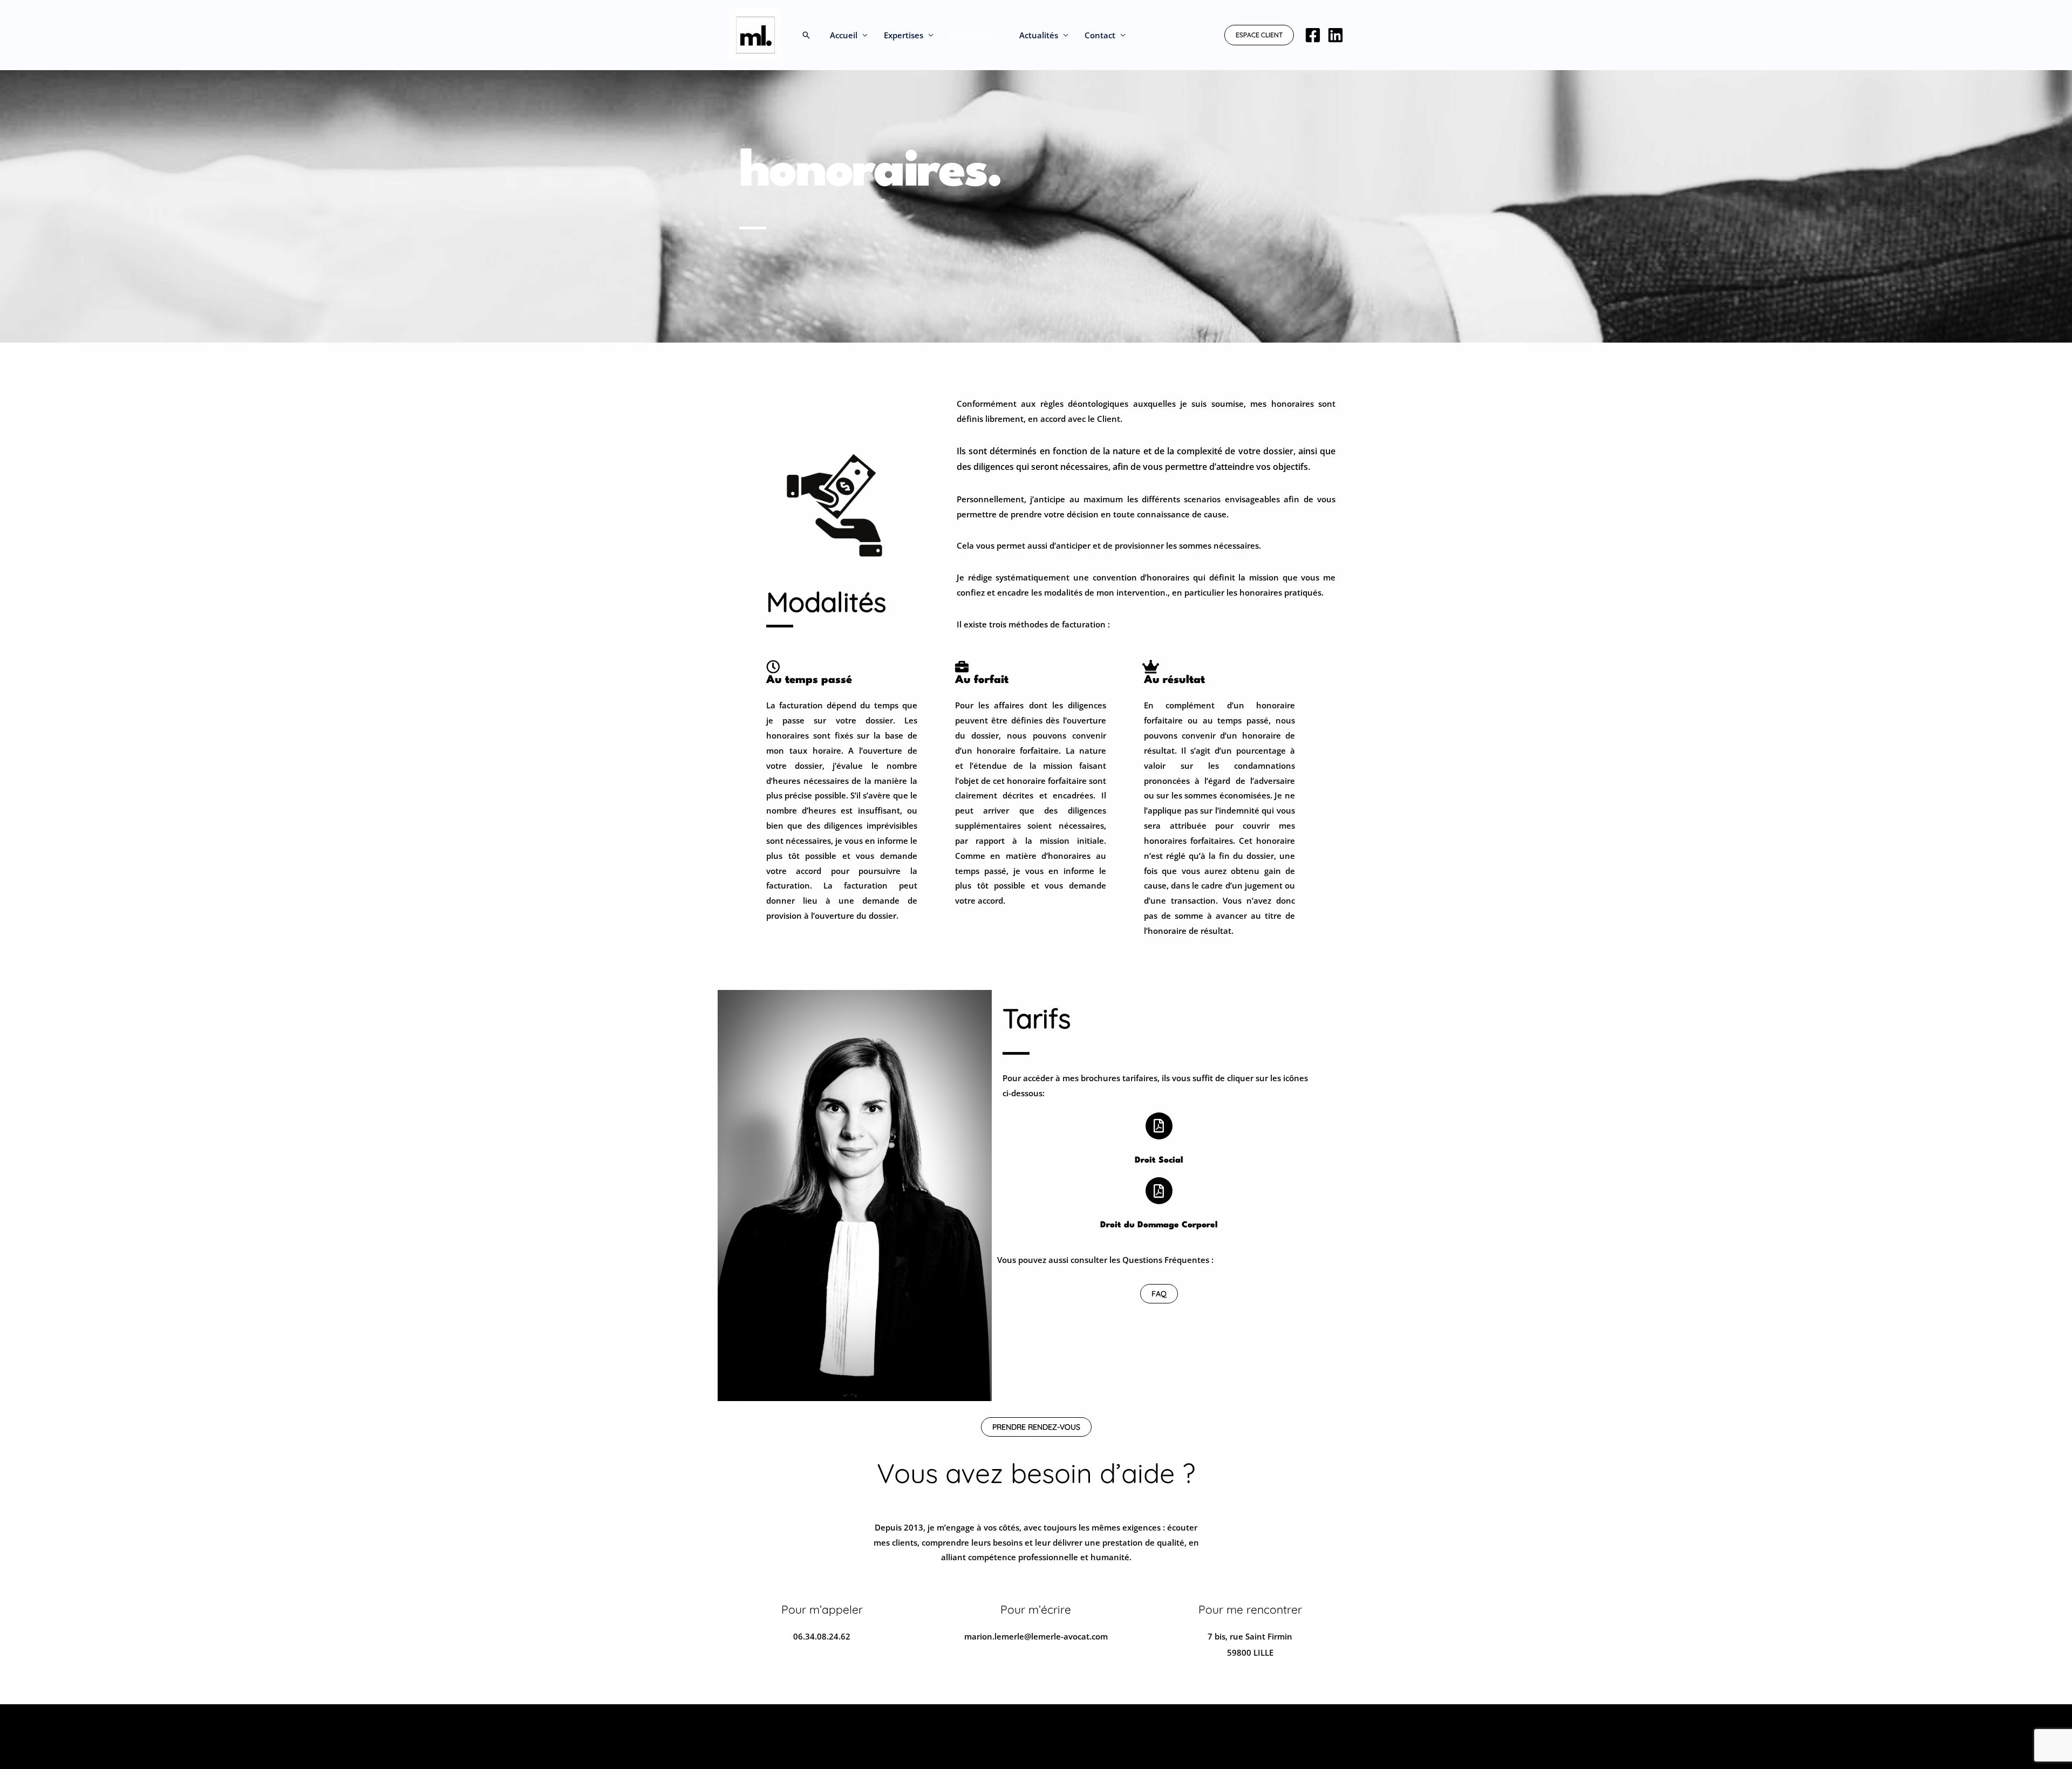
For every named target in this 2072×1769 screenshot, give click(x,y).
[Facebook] (1313, 35)
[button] (806, 35)
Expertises (904, 35)
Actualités (1039, 35)
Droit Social (1159, 1160)
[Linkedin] (1335, 35)
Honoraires (971, 35)
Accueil (844, 35)
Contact (1100, 35)
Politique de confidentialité (1291, 1722)
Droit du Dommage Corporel (1159, 1225)
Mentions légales (762, 1722)
